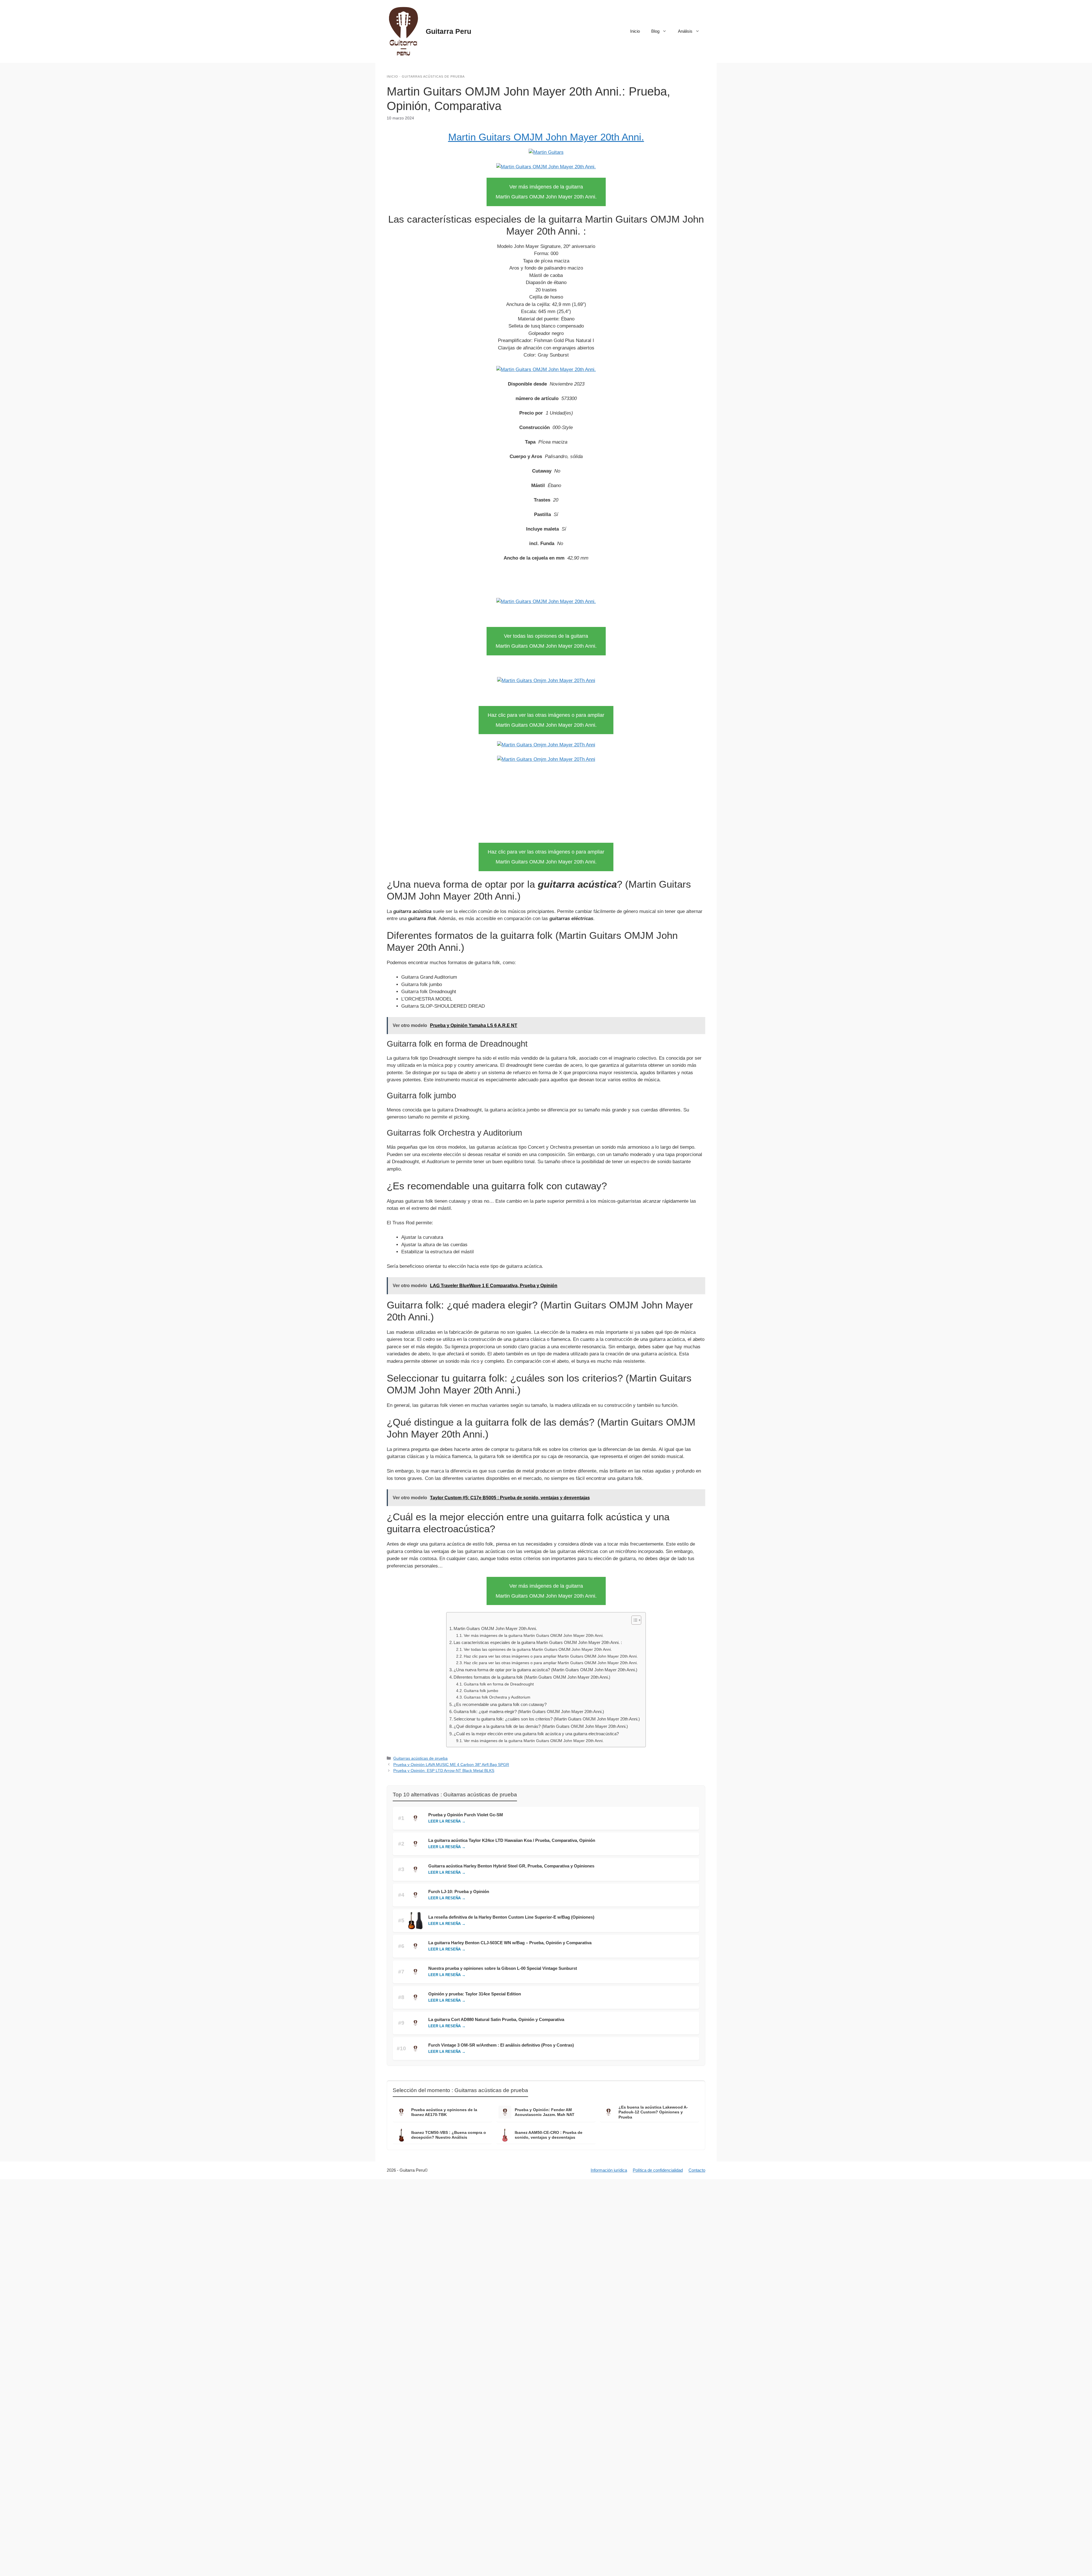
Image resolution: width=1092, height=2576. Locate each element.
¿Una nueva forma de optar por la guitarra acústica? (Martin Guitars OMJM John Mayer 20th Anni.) (545, 1670)
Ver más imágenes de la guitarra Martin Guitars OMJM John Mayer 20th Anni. (534, 1636)
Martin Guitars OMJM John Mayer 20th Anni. (546, 137)
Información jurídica (609, 2170)
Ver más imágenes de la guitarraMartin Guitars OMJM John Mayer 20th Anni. (546, 192)
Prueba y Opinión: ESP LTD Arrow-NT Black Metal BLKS (444, 1771)
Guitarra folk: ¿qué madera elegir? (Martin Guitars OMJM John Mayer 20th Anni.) (529, 1712)
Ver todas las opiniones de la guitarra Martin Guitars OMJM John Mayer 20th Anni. (538, 1650)
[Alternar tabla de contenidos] (633, 1620)
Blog (655, 31)
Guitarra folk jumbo (481, 1691)
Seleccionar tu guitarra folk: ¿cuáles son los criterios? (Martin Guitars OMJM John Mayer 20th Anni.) (547, 1719)
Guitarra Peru (448, 31)
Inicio (635, 31)
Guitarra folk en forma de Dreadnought (499, 1684)
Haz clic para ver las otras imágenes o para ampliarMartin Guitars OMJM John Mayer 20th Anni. (546, 720)
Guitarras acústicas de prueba (433, 76)
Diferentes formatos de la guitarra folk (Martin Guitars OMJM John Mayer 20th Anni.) (532, 1677)
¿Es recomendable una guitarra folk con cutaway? (500, 1704)
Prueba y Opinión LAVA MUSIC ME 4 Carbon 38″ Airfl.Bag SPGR (451, 1765)
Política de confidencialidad (658, 2170)
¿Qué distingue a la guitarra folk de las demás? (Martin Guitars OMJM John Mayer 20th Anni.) (541, 1726)
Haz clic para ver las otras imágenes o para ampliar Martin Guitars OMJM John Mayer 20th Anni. (551, 1656)
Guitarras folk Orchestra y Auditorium (497, 1697)
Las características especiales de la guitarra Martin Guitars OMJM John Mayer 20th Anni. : (538, 1642)
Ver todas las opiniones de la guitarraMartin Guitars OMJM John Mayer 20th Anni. (546, 641)
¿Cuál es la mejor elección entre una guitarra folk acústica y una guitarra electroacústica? (536, 1734)
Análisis (685, 31)
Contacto (697, 2170)
